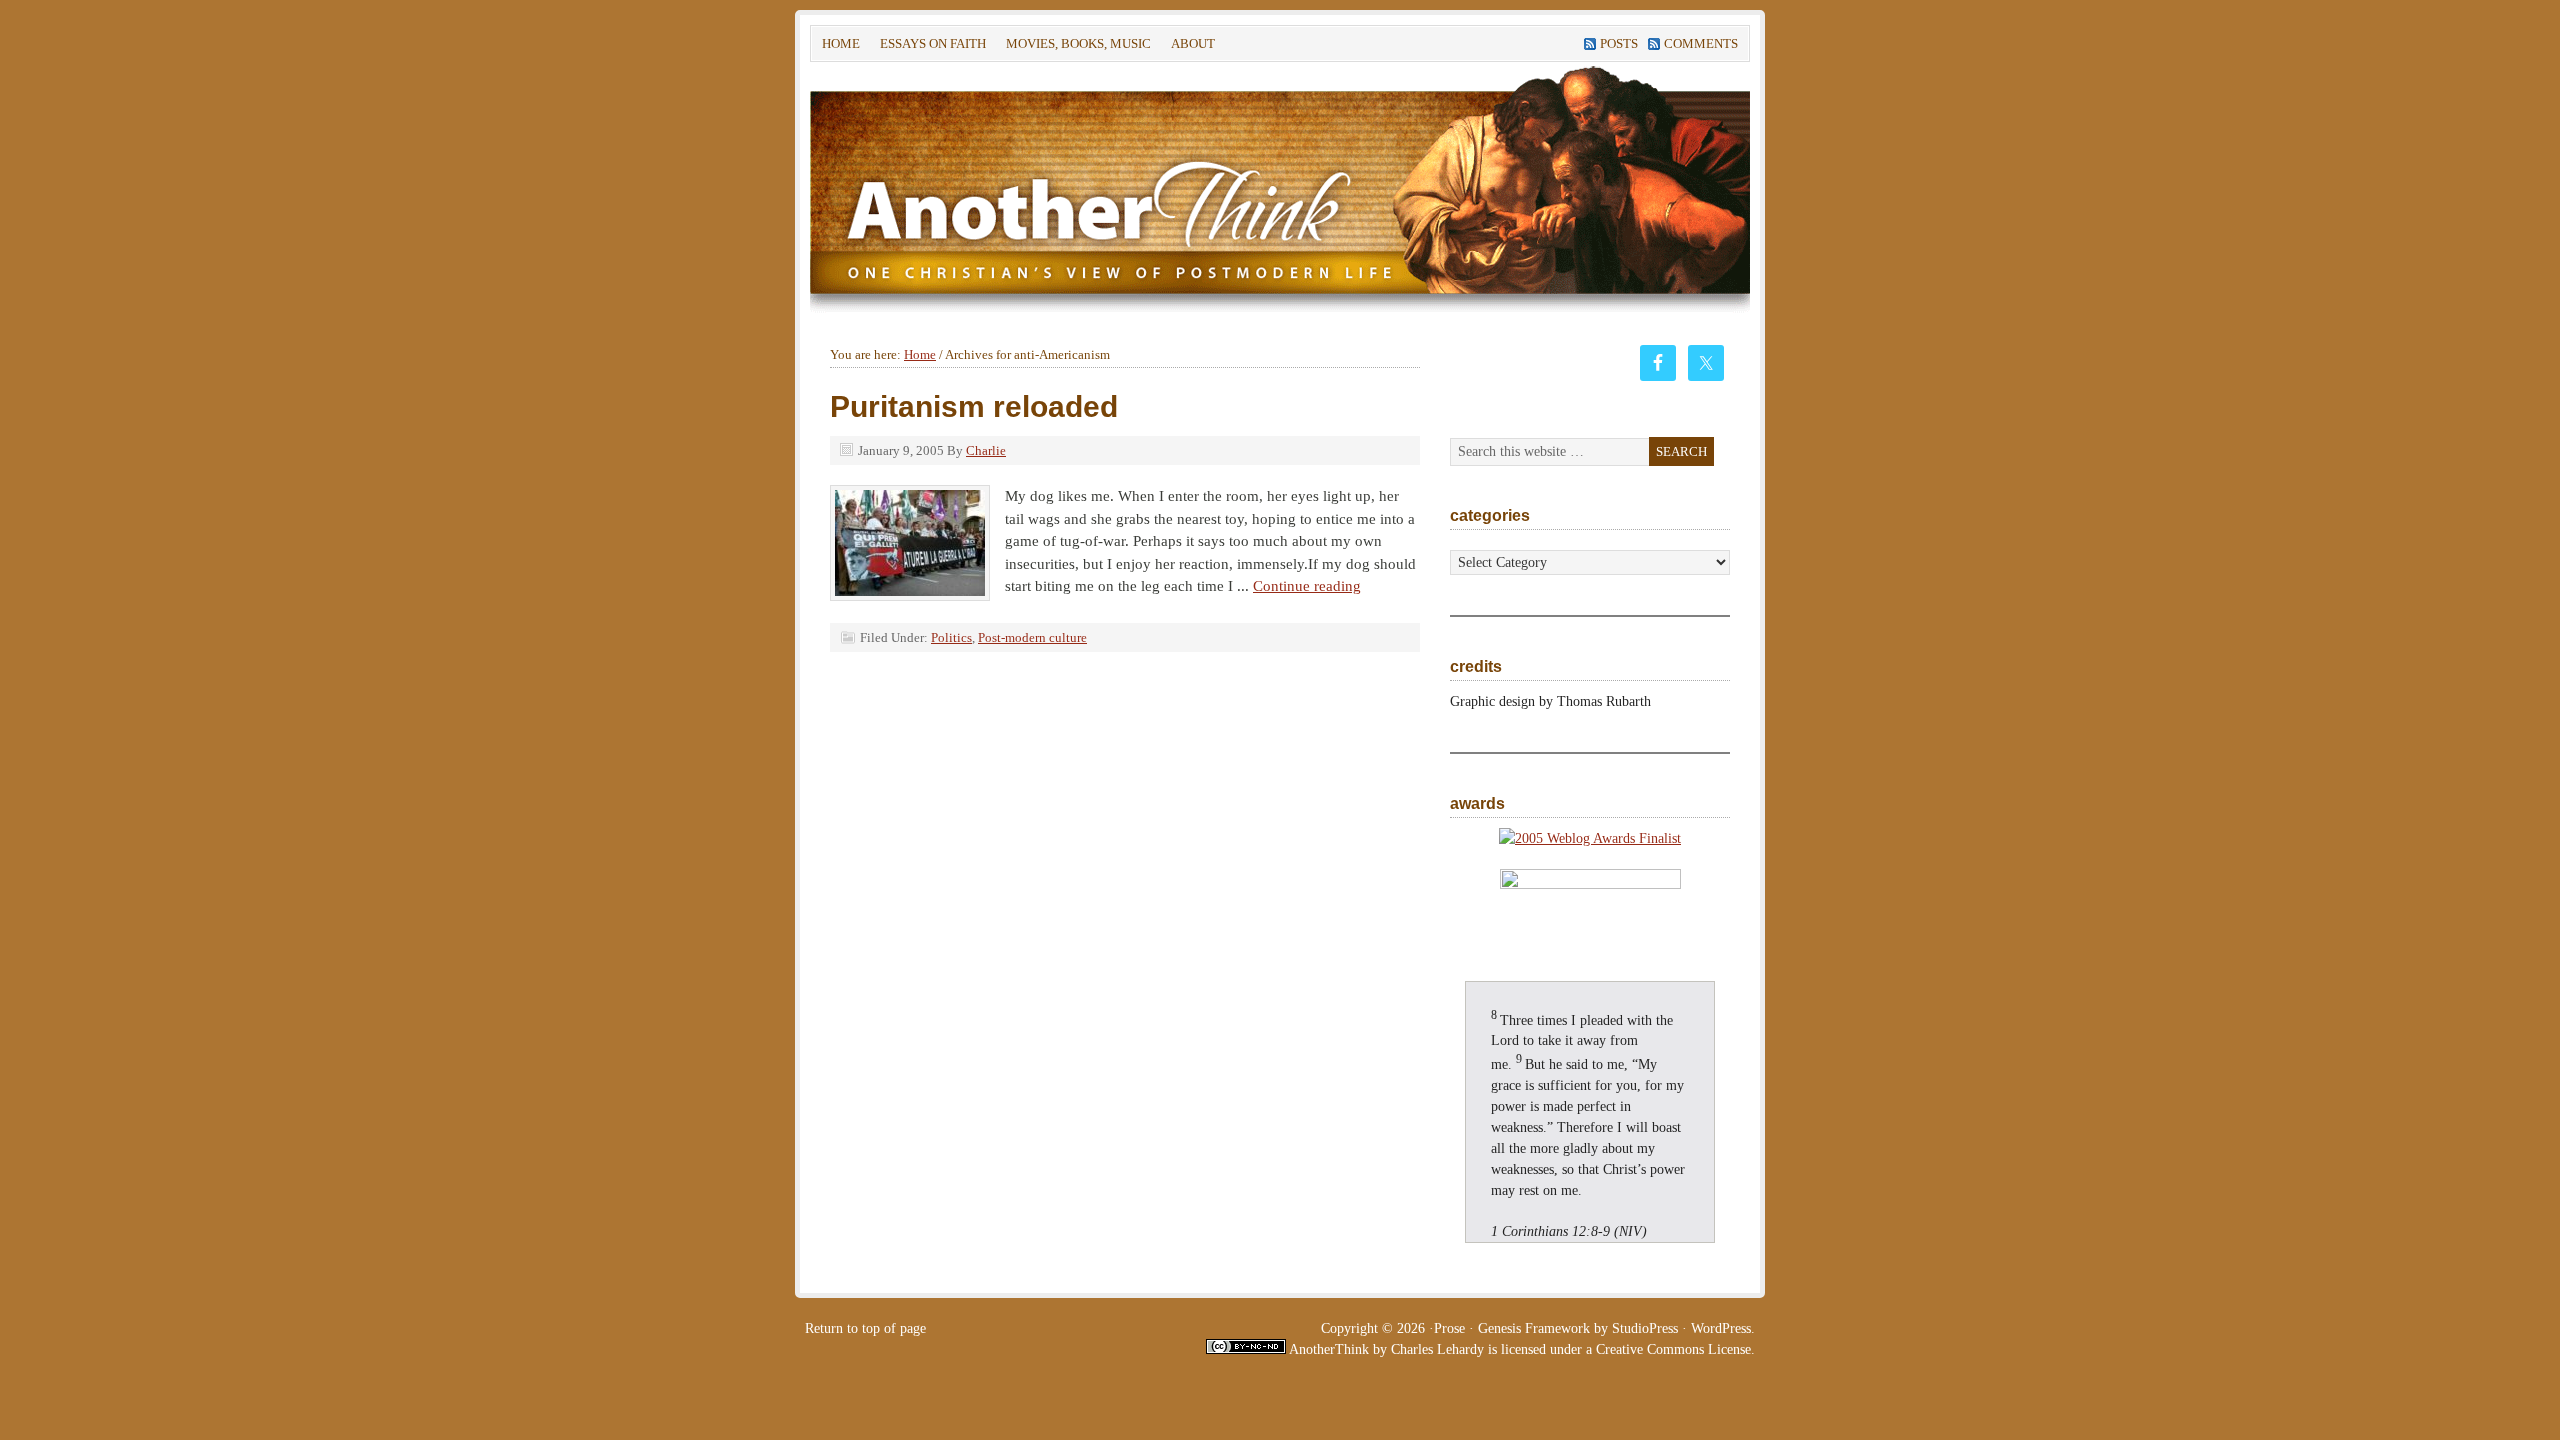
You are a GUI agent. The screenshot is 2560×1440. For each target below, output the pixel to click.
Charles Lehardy (1437, 1349)
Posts (1619, 43)
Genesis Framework (1534, 1328)
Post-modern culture (1032, 637)
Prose (1449, 1328)
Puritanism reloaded (974, 406)
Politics (951, 637)
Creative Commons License (1673, 1349)
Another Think (1110, 188)
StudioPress (1645, 1328)
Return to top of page (865, 1328)
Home (841, 43)
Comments (1701, 43)
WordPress (1721, 1328)
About (1188, 47)
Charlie (986, 450)
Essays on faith (933, 43)
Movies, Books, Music (1078, 43)
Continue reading (1307, 586)
